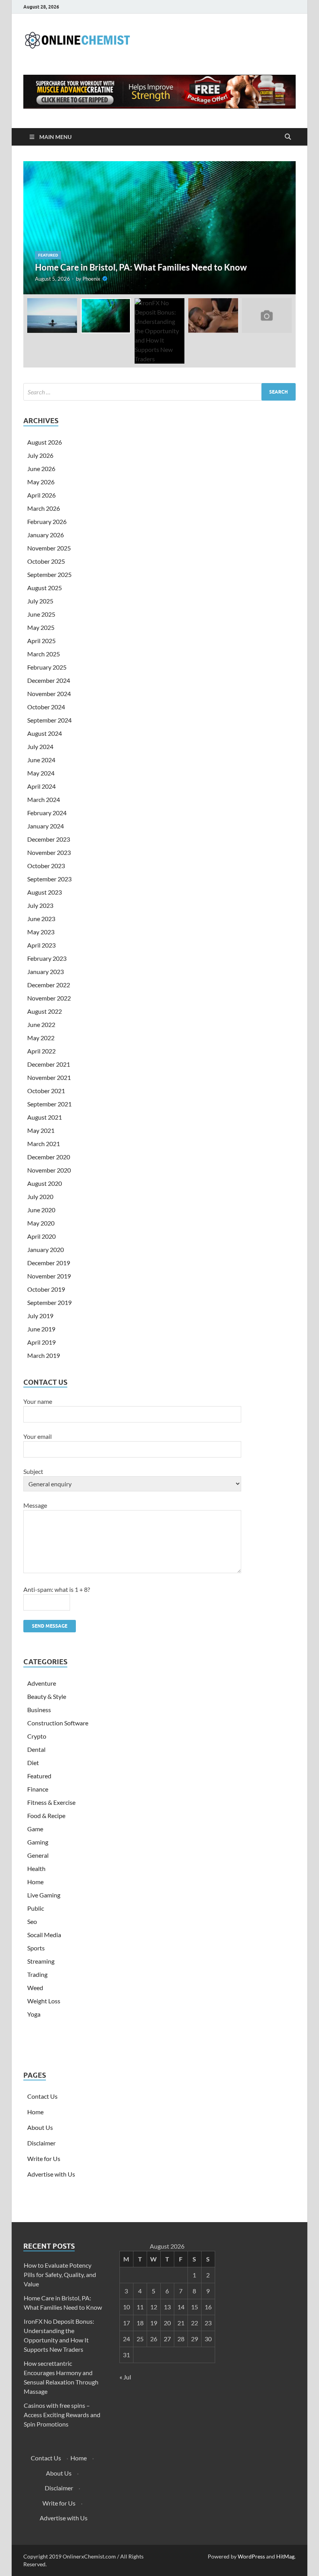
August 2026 (45, 442)
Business (39, 1710)
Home (35, 1882)
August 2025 (45, 588)
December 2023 (49, 839)
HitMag (285, 2556)
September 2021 (49, 1104)
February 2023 (47, 958)
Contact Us (42, 2096)
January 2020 (46, 1249)
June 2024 (41, 760)
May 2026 (41, 482)
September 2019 (49, 1302)
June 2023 (41, 919)
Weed (35, 1988)
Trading (37, 1974)
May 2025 (41, 627)
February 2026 (47, 521)
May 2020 (41, 1223)
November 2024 (49, 694)
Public (36, 1908)
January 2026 (46, 535)
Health (36, 1868)
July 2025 (40, 601)
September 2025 (49, 574)
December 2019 (49, 1263)
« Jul (125, 2377)
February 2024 (47, 813)
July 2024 (40, 746)
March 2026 (44, 508)
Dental (36, 1749)
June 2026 (41, 469)
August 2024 (45, 733)
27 (167, 2339)
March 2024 (44, 799)
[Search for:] (159, 392)
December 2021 (49, 1064)
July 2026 (40, 455)
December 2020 (49, 1157)
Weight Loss (44, 2001)
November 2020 (49, 1170)
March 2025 (44, 654)
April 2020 (41, 1236)
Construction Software (58, 1723)
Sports (36, 1948)
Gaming (38, 1842)
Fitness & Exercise (51, 1802)
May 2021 (41, 1130)
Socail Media (44, 1935)
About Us (40, 2127)
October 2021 (46, 1091)
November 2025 (49, 548)
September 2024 (49, 720)
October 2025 (46, 561)
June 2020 (41, 1210)
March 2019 (44, 1355)
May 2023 (41, 932)
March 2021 (44, 1144)
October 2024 (46, 707)
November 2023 (49, 852)
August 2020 (45, 1183)
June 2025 (41, 614)
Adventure (42, 1683)
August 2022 (45, 1011)
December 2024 (49, 680)
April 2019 (41, 1342)
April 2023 (41, 945)
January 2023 (46, 971)
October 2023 (46, 866)
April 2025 (41, 641)
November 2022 (49, 998)
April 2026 (41, 495)
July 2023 (40, 905)
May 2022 (41, 1038)
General (38, 1855)
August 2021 (45, 1117)
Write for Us (44, 2158)
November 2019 (49, 1276)
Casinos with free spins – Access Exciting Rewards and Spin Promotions (62, 2415)
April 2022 (41, 1051)
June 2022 (41, 1024)
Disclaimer (41, 2143)
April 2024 (41, 786)
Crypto (37, 1736)
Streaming (41, 1961)
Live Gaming (44, 1895)
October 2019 (46, 1289)
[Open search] (288, 137)
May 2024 (41, 773)
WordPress (251, 2556)
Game (35, 1829)
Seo (32, 1921)
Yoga (34, 2014)
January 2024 (46, 826)
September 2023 (49, 879)
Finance (38, 1789)
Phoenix (91, 279)
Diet (33, 1763)
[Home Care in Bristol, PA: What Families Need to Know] (159, 228)
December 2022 (49, 985)
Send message (50, 1626)
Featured (48, 255)
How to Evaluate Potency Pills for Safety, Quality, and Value (60, 2274)
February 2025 (47, 667)
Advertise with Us (51, 2174)
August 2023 (45, 892)
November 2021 (49, 1077)
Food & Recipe (46, 1816)
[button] (283, 228)
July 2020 (40, 1197)
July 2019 (40, 1316)
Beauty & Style (47, 1696)
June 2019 (41, 1329)
